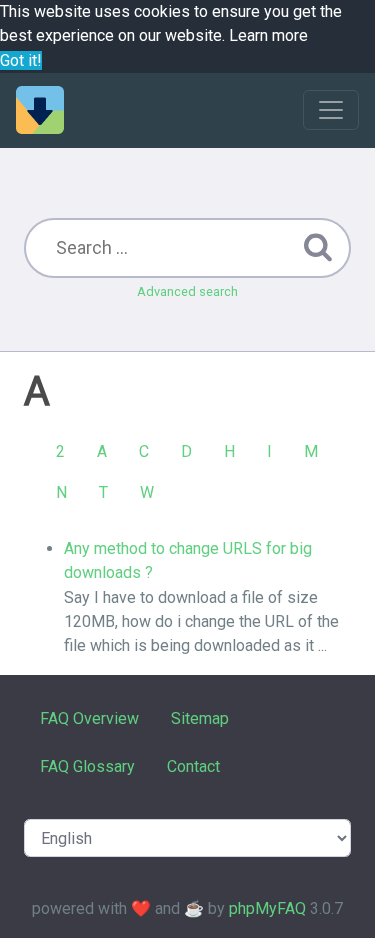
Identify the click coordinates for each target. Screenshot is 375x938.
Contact (193, 766)
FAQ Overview (89, 718)
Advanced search (187, 291)
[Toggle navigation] (331, 110)
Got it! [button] (21, 60)
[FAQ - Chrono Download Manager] (40, 110)
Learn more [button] (268, 35)
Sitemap (200, 718)
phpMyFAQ (267, 908)
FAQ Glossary (87, 766)
